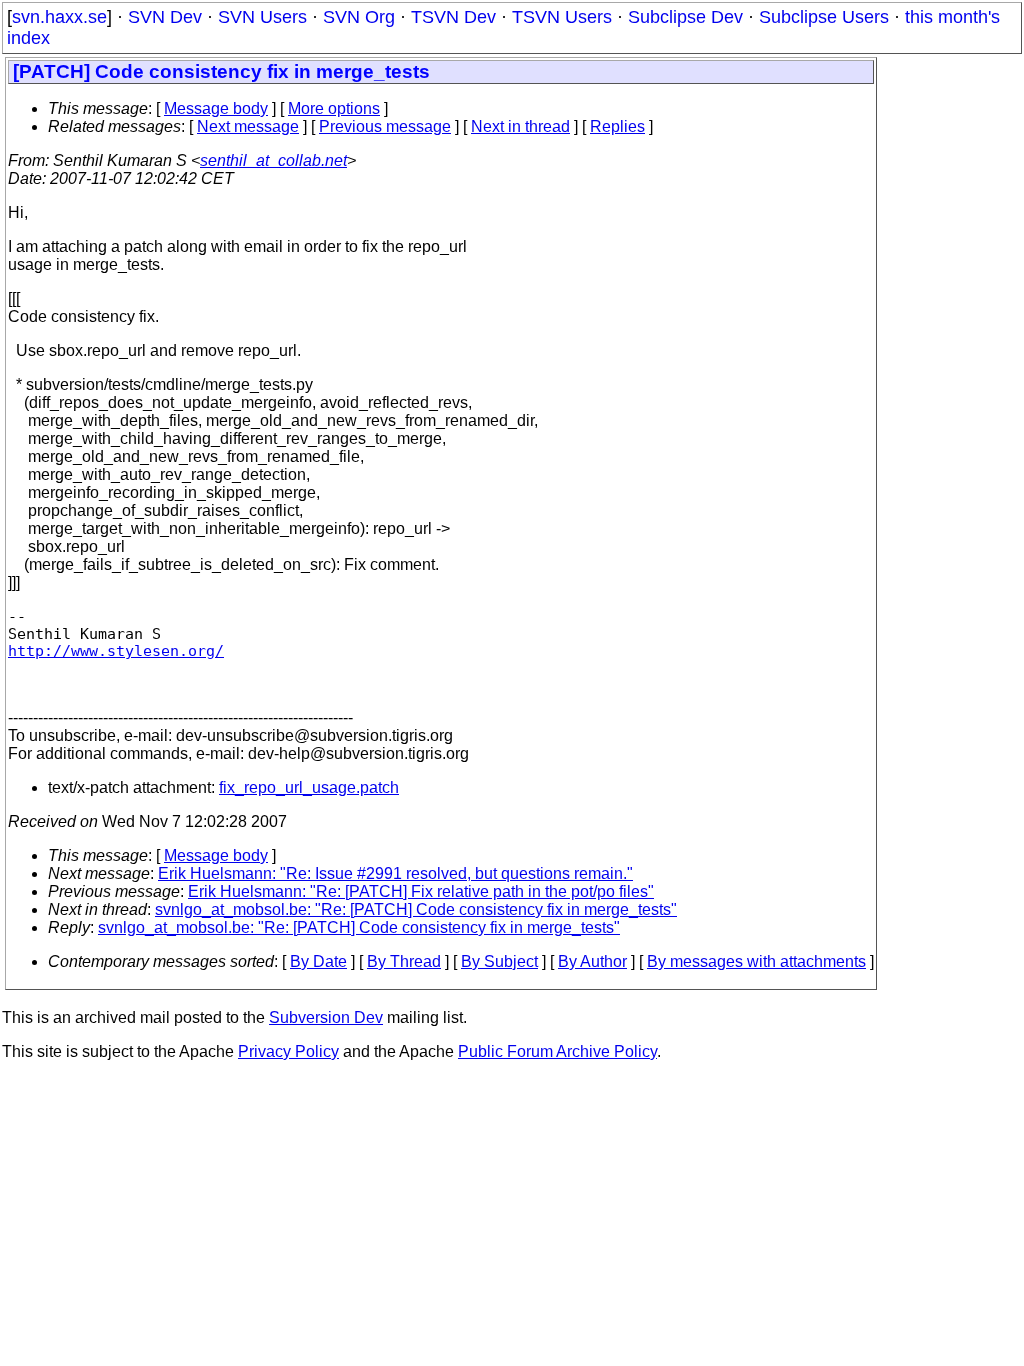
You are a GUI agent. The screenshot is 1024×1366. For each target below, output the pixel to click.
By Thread (404, 961)
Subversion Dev (326, 1017)
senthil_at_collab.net (273, 160)
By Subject (499, 961)
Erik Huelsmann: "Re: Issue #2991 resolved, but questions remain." (395, 873)
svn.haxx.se (59, 17)
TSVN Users (562, 17)
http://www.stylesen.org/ (116, 650)
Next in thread (520, 126)
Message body (216, 108)
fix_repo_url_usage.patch (309, 787)
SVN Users (262, 17)
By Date (318, 961)
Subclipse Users (824, 17)
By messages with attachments (756, 961)
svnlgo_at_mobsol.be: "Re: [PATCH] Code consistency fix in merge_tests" (416, 909)
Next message (248, 126)
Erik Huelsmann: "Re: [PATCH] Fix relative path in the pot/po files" (421, 891)
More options (334, 108)
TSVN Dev (453, 17)
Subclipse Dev (685, 17)
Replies (617, 126)
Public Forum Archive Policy (557, 1051)
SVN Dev (165, 17)
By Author (592, 961)
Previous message (385, 126)
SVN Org (359, 17)
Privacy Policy (288, 1051)
